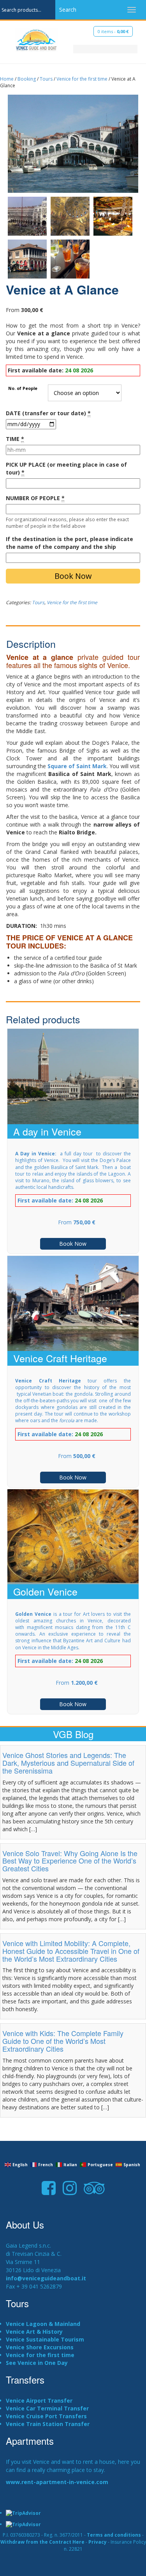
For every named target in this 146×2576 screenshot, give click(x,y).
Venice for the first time (82, 79)
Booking (27, 79)
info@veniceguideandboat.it (46, 2278)
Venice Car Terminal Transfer (47, 2408)
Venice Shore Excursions (40, 2347)
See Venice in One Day (37, 2363)
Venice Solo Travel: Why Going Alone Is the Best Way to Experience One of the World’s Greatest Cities (70, 1861)
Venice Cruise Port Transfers (46, 2416)
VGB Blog (73, 1734)
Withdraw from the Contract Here (42, 2542)
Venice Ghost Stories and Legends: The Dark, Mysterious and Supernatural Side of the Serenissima (68, 1763)
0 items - (113, 31)
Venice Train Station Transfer (48, 2424)
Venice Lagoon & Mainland (43, 2324)
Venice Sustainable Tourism (45, 2339)
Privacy (98, 2542)
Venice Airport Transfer (39, 2401)
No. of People (23, 389)
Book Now (73, 576)
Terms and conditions (114, 2535)
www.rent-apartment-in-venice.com (57, 2482)
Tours (46, 79)
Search (68, 10)
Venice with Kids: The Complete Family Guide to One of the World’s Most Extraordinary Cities (63, 2041)
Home (7, 79)
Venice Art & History (34, 2332)
